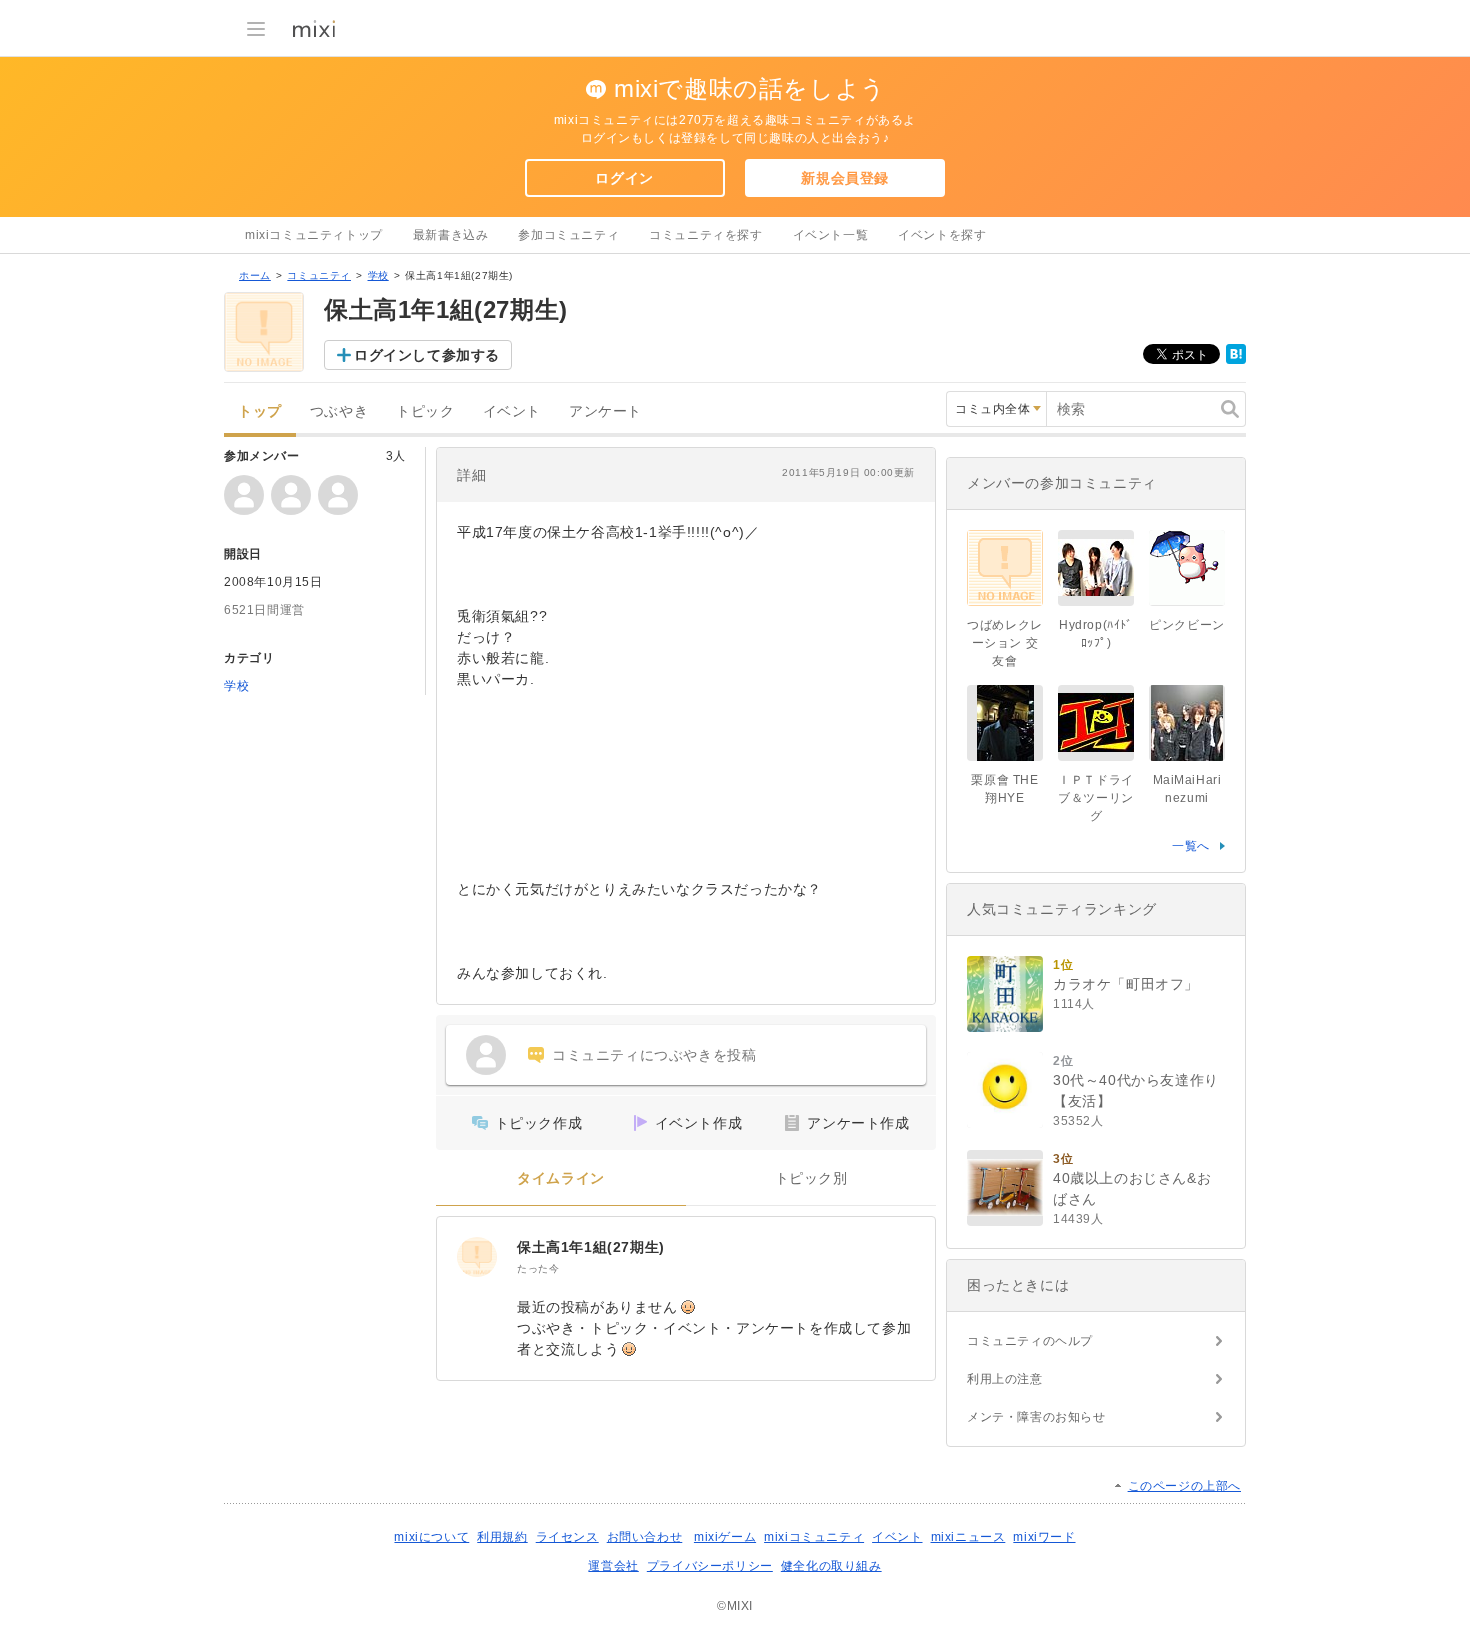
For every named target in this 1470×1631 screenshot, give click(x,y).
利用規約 (502, 1537)
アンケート (605, 411)
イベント (512, 411)
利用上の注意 (1005, 1379)
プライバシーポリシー (710, 1566)
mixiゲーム (725, 1537)
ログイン (624, 178)
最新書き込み (451, 235)
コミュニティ (319, 275)
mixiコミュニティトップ (314, 235)
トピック (425, 411)
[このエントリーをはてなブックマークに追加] (1236, 360)
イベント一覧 (831, 235)
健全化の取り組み (831, 1566)
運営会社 (613, 1566)
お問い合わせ (645, 1537)
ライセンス (567, 1537)
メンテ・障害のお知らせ (1036, 1417)
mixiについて (431, 1537)
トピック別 (811, 1178)
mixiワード (1044, 1537)
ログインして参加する (427, 355)
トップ (260, 411)
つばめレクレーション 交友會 (1005, 643)
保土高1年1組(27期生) (591, 1247)
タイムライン (561, 1178)
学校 (378, 275)
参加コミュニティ (568, 235)
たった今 (538, 1268)
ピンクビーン (1187, 625)
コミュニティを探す (705, 235)
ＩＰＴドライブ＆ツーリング (1096, 798)
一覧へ (1191, 846)
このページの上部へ (1184, 1486)
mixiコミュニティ (814, 1537)
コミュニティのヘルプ (1030, 1341)
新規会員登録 (845, 178)
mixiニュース (968, 1537)
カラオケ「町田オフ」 (1126, 984)
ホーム (255, 275)
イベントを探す (942, 235)
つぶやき (339, 411)
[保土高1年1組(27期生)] (477, 1257)
